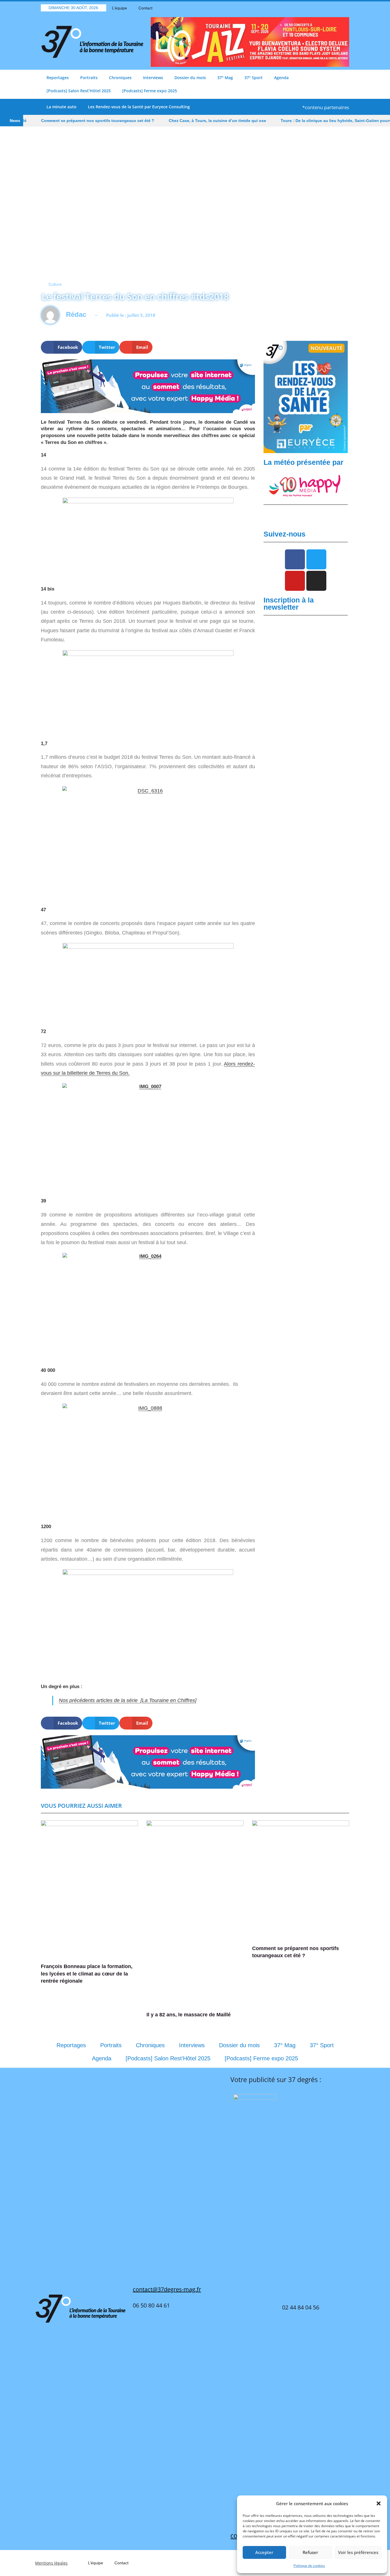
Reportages (58, 78)
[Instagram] (345, 8)
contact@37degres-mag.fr (167, 2289)
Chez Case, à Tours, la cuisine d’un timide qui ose (184, 121)
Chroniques (120, 78)
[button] (379, 2503)
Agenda (281, 78)
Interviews (153, 78)
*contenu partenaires (326, 107)
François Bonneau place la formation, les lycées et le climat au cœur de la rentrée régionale (87, 1973)
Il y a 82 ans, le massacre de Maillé (189, 2015)
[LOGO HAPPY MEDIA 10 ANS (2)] (306, 486)
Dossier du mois (190, 78)
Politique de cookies (309, 2566)
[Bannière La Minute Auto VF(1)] (306, 397)
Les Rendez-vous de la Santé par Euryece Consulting (139, 107)
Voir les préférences (358, 2552)
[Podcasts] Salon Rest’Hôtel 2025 (79, 91)
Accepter (264, 2552)
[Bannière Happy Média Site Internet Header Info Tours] (148, 386)
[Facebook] (315, 8)
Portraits (89, 78)
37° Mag (225, 78)
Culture (55, 284)
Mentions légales (51, 2563)
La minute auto (62, 107)
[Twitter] (325, 8)
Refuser (310, 2552)
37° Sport (254, 78)
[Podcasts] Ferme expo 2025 (150, 91)
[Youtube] (335, 8)
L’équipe (119, 8)
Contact (145, 8)
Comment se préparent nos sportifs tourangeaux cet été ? (65, 121)
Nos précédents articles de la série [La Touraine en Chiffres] (128, 1700)
